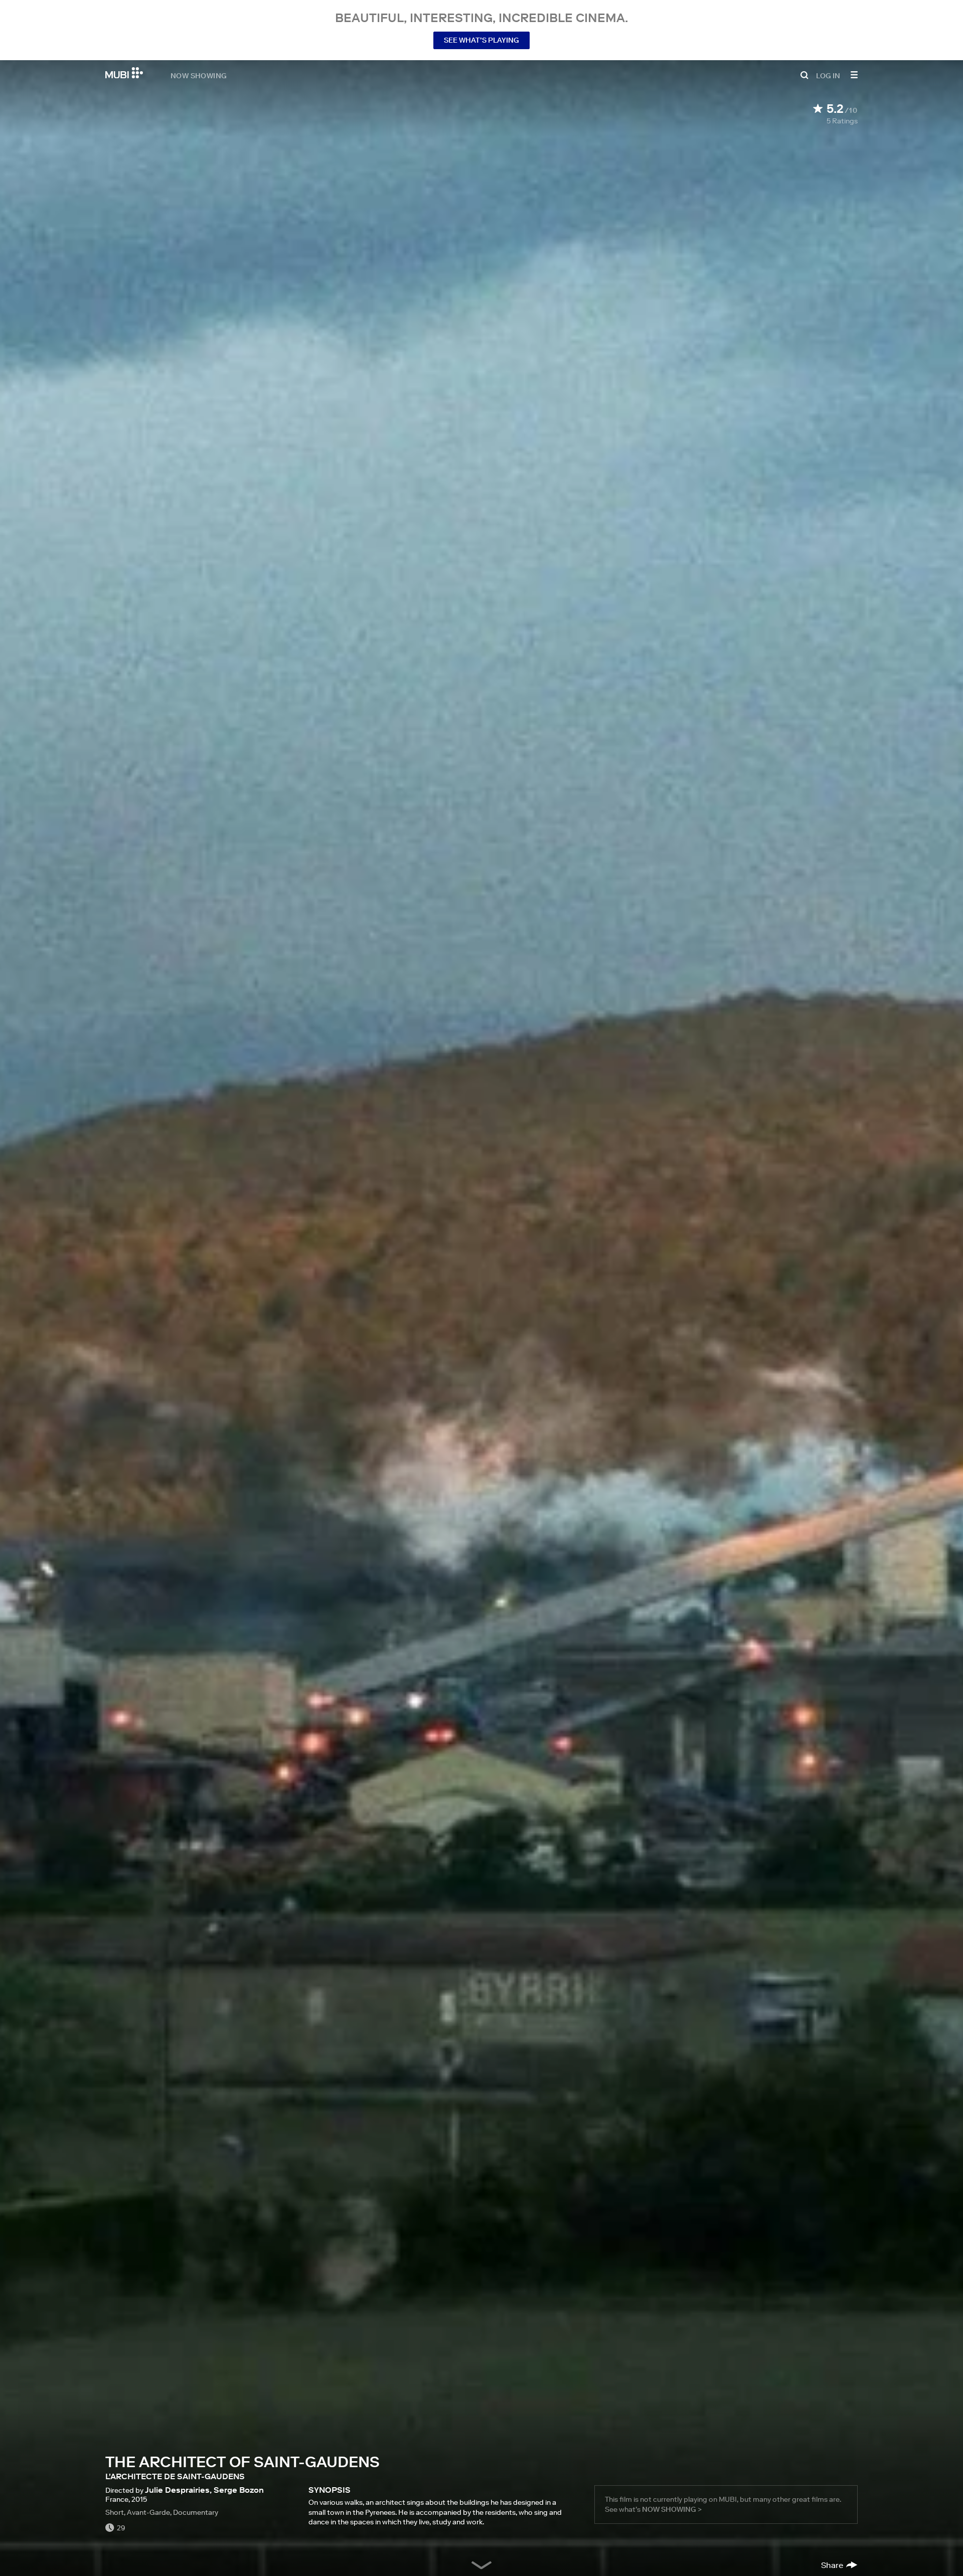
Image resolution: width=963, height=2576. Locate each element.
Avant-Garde (148, 2512)
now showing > (672, 2509)
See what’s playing (481, 40)
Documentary (196, 2512)
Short (115, 2512)
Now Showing (199, 75)
